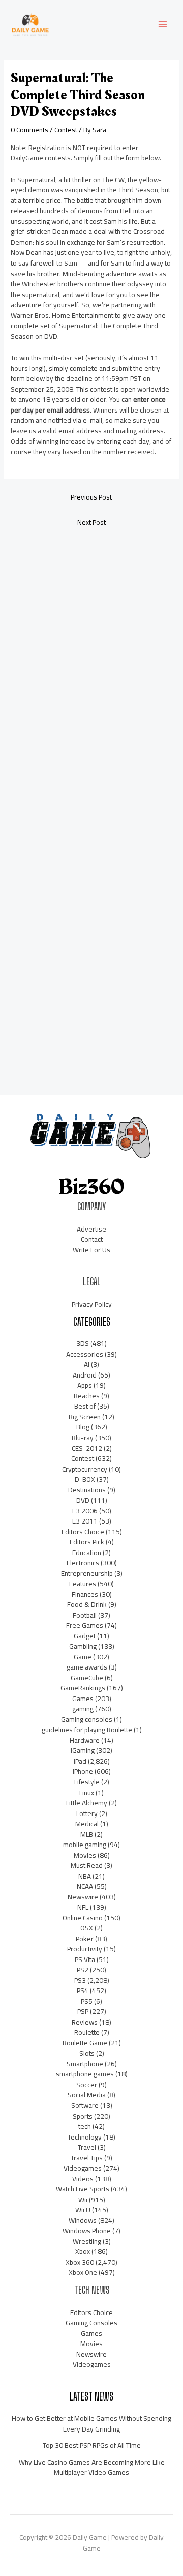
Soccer (87, 2085)
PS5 (87, 2001)
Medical (87, 1824)
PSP (83, 2011)
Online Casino (83, 1918)
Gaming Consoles (91, 2323)
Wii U (83, 2210)
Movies (85, 1855)
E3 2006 (85, 1511)
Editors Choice (83, 1532)
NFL (83, 1907)
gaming (83, 1709)
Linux (87, 1793)
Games (83, 1699)
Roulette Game (85, 2043)
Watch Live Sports (83, 2189)
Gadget (85, 1636)
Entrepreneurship (87, 1573)
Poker (85, 1939)
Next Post (91, 522)
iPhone (83, 1771)
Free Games (85, 1625)
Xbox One (83, 2272)
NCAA (85, 1886)
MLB (87, 1834)
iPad (80, 1761)
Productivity (85, 1949)
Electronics (83, 1563)
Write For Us (91, 1250)
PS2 (83, 1970)
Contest (66, 130)
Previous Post (91, 497)
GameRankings (83, 1688)
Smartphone (85, 2064)
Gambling (83, 1646)
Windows (83, 2220)
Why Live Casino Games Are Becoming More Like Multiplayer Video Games (92, 2467)
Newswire (83, 1897)
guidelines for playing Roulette (87, 1730)
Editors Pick (87, 1542)
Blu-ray (83, 1438)
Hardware (85, 1740)
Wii (83, 2200)
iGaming (83, 1750)
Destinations (87, 1490)
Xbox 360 (80, 2262)
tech (85, 2126)
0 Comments (29, 130)
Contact (92, 1239)
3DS (83, 1343)
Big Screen (85, 1417)
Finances (85, 1594)
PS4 (83, 1990)
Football (85, 1615)
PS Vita (85, 1959)
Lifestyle (87, 1782)
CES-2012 (87, 1448)
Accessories (85, 1354)
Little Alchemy (87, 1803)
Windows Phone (87, 2231)
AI (87, 1364)
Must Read (87, 1865)
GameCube (87, 1678)
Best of (85, 1406)
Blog (83, 1427)
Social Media (87, 2095)
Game (83, 1657)
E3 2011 (85, 1521)
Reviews (85, 2022)
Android (85, 1375)
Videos (83, 2179)
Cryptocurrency (85, 1469)
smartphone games (85, 2074)
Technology (85, 2137)
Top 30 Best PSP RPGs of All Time (92, 2445)
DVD (83, 1500)
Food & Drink (87, 1604)
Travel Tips (87, 2158)
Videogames (83, 2168)
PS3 (80, 1980)
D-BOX (85, 1479)
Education (87, 1553)
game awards (87, 1667)
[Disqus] (91, 670)
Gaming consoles (87, 1719)
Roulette (87, 2032)
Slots (87, 2053)
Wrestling (87, 2241)
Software (85, 2105)
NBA (85, 1876)
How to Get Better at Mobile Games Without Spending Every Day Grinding (91, 2424)
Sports (83, 2116)
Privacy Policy (92, 1304)
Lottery (87, 1813)
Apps (85, 1385)
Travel (87, 2147)
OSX (87, 1928)
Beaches (87, 1396)
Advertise (91, 1229)
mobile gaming (85, 1845)
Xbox (83, 2251)
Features (83, 1584)
